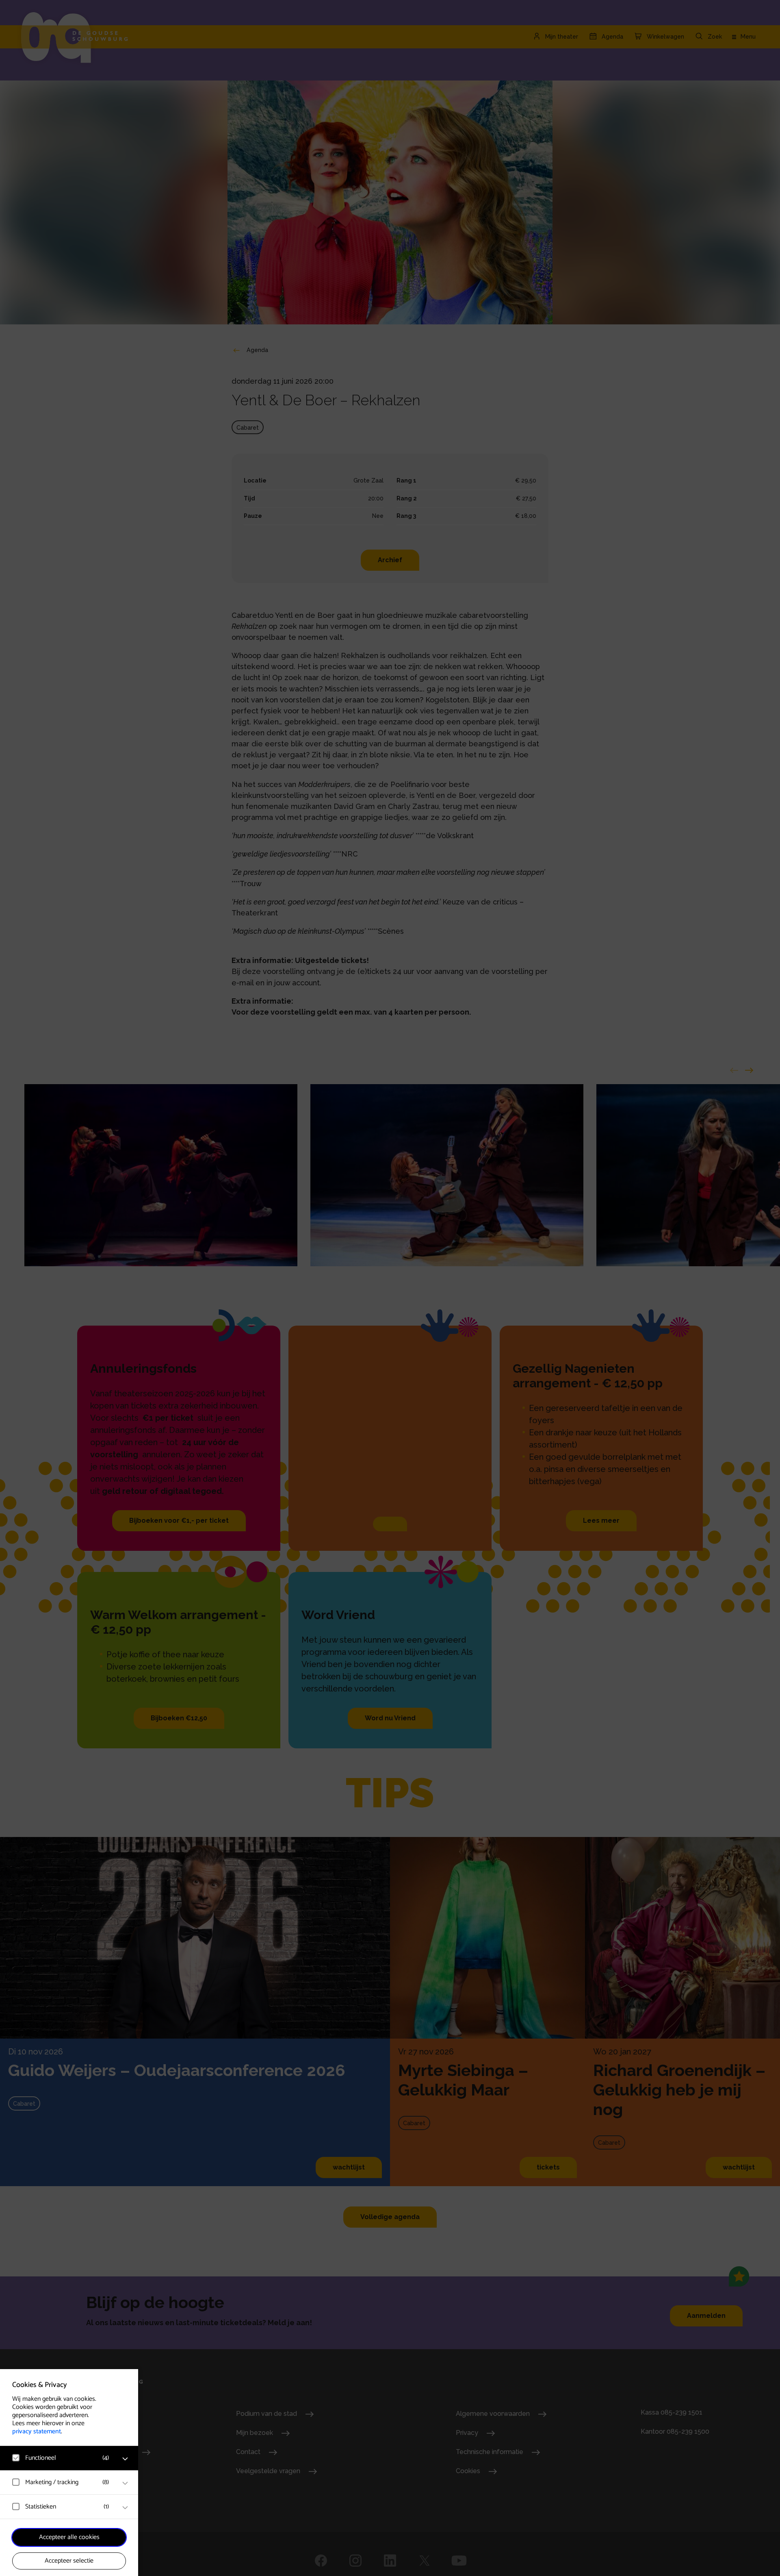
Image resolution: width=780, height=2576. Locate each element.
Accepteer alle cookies (69, 2537)
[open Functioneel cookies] (125, 2459)
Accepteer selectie (69, 2561)
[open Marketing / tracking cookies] (125, 2483)
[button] (61, 2458)
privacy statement (37, 2431)
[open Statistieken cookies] (125, 2508)
